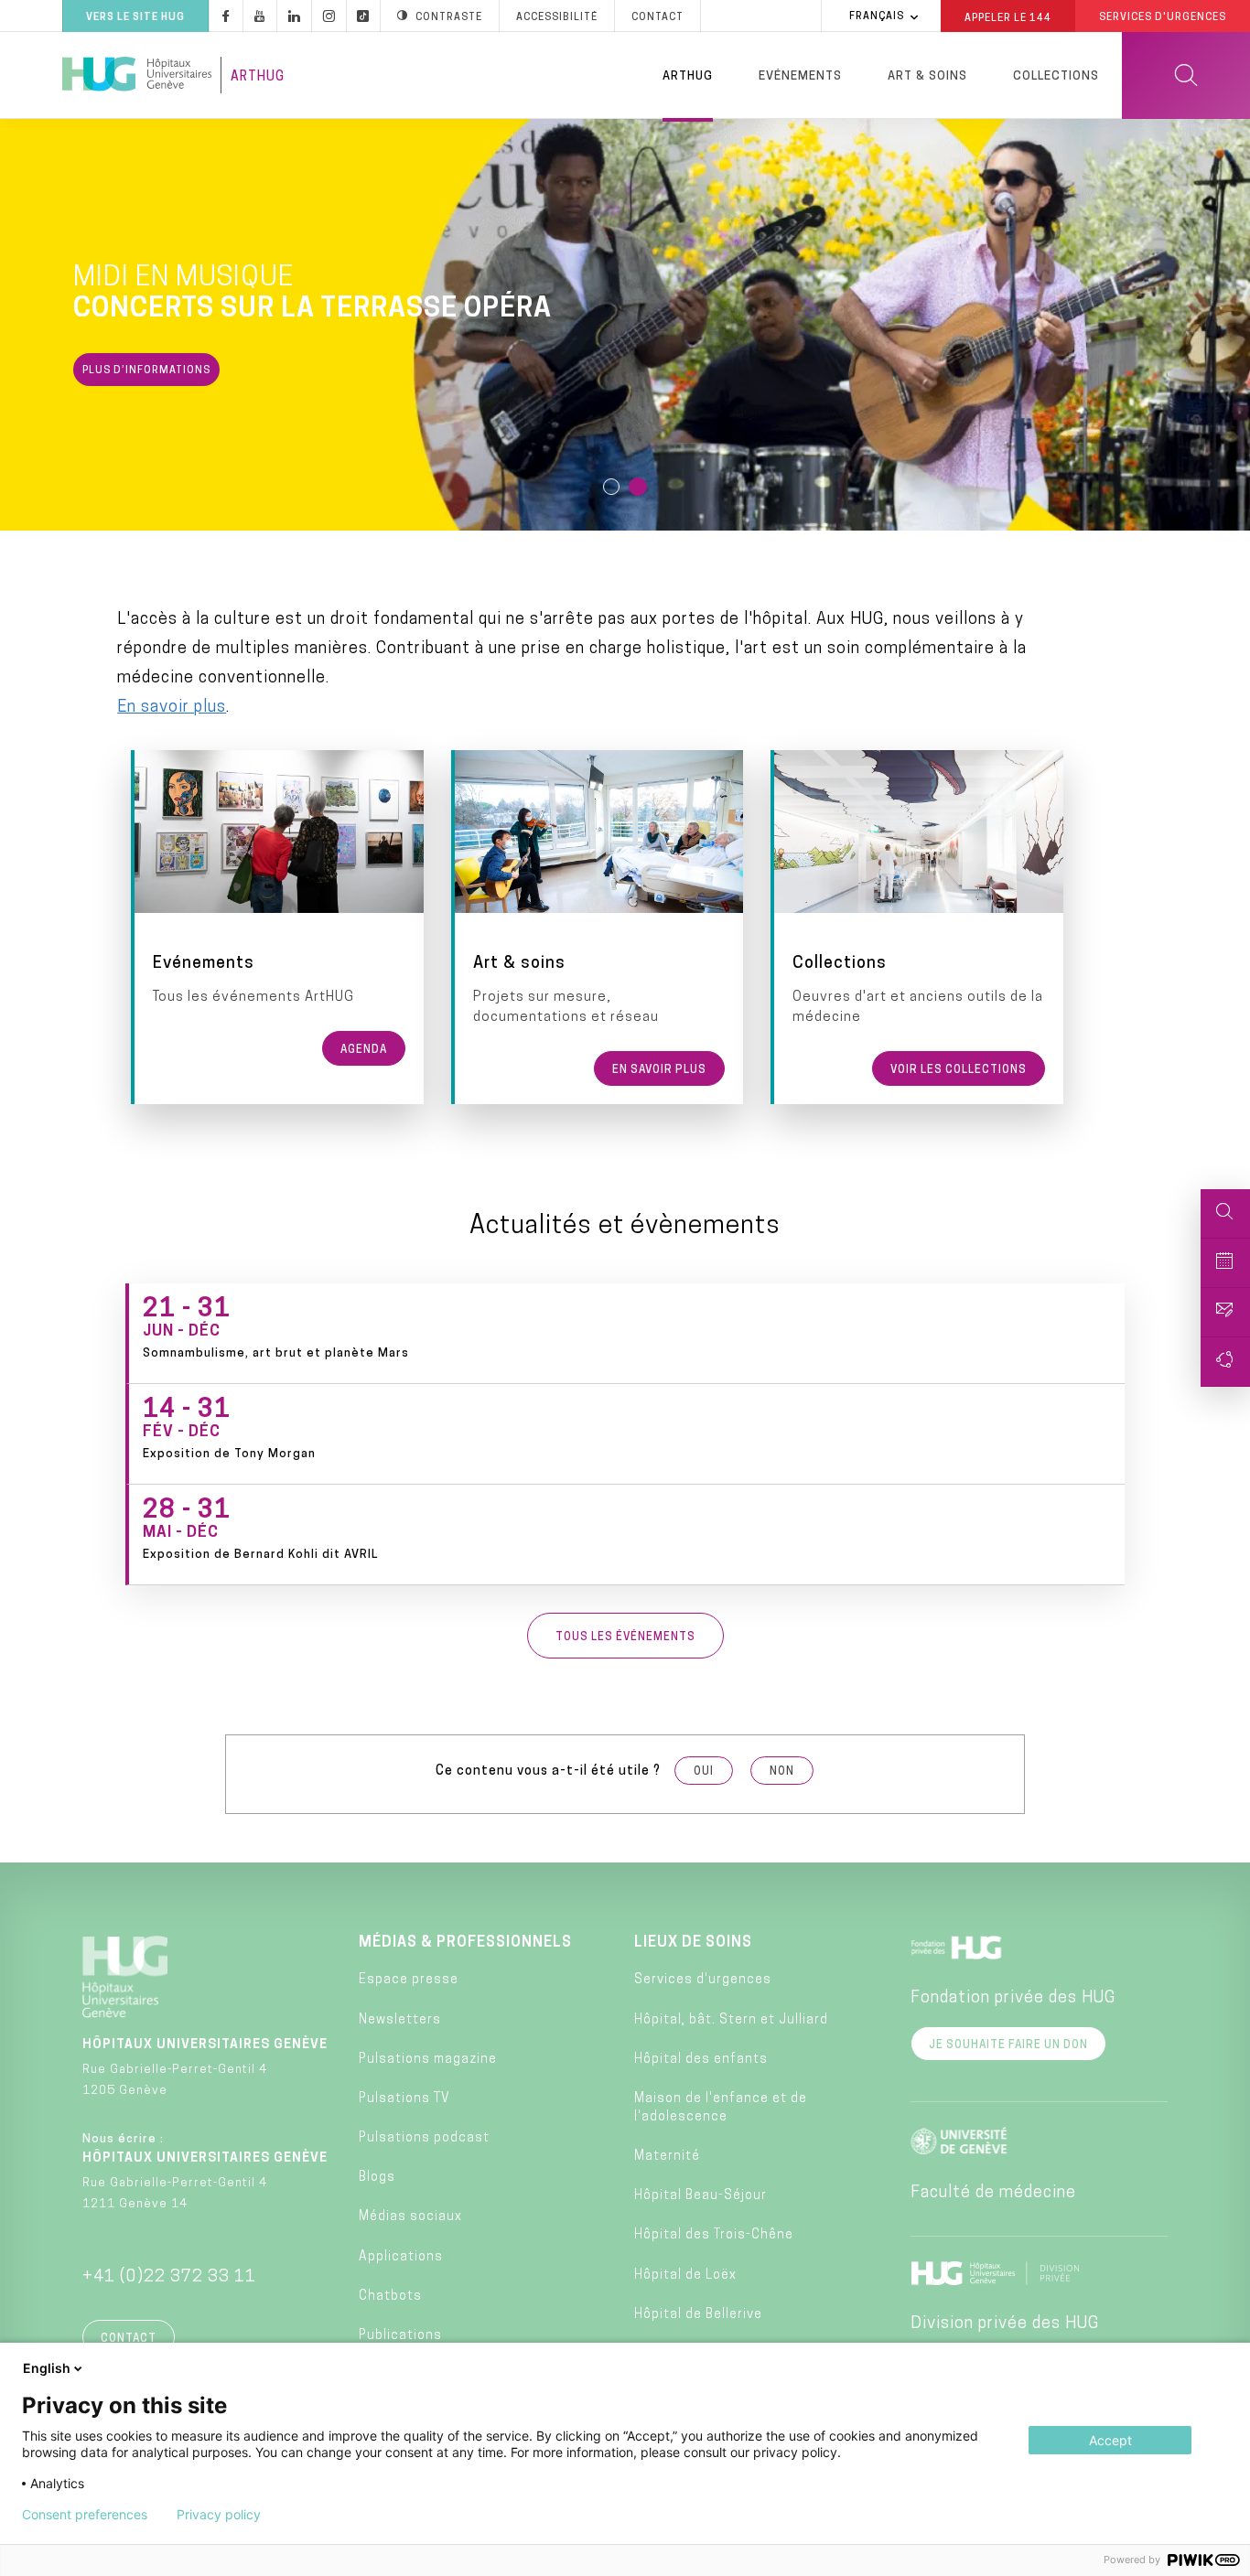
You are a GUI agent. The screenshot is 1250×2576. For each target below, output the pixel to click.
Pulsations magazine (428, 2060)
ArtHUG (258, 77)
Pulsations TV (404, 2099)
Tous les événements (625, 1637)
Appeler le (1008, 17)
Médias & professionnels (465, 1943)
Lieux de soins (693, 1943)
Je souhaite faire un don (1008, 2045)
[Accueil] (137, 75)
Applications (401, 2257)
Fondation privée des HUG (1013, 1999)
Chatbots (390, 2297)
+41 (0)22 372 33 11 (169, 2278)
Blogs (377, 2178)
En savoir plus (172, 708)
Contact (657, 18)
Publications (400, 2336)
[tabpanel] (625, 325)
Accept (1110, 2440)
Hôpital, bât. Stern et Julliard (731, 2020)
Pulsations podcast (424, 2138)
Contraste (449, 18)
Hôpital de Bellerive (698, 2315)
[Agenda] (279, 927)
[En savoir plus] (599, 927)
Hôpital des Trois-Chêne (714, 2235)
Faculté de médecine (993, 2194)
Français (877, 17)
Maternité (667, 2157)
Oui (704, 1772)
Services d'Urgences (1163, 18)
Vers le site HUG (135, 18)
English (47, 2368)
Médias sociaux (410, 2217)
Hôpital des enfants (701, 2060)
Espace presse (409, 1980)
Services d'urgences (703, 1980)
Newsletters (400, 2020)
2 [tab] (639, 487)
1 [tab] (612, 487)
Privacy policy (219, 2515)
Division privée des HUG (1005, 2324)
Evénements (800, 76)
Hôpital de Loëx (685, 2275)
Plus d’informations (146, 371)
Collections (1056, 76)
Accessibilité (557, 18)
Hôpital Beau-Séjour (700, 2196)
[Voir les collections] (919, 927)
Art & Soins (927, 76)
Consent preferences (85, 2515)
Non (782, 1772)
